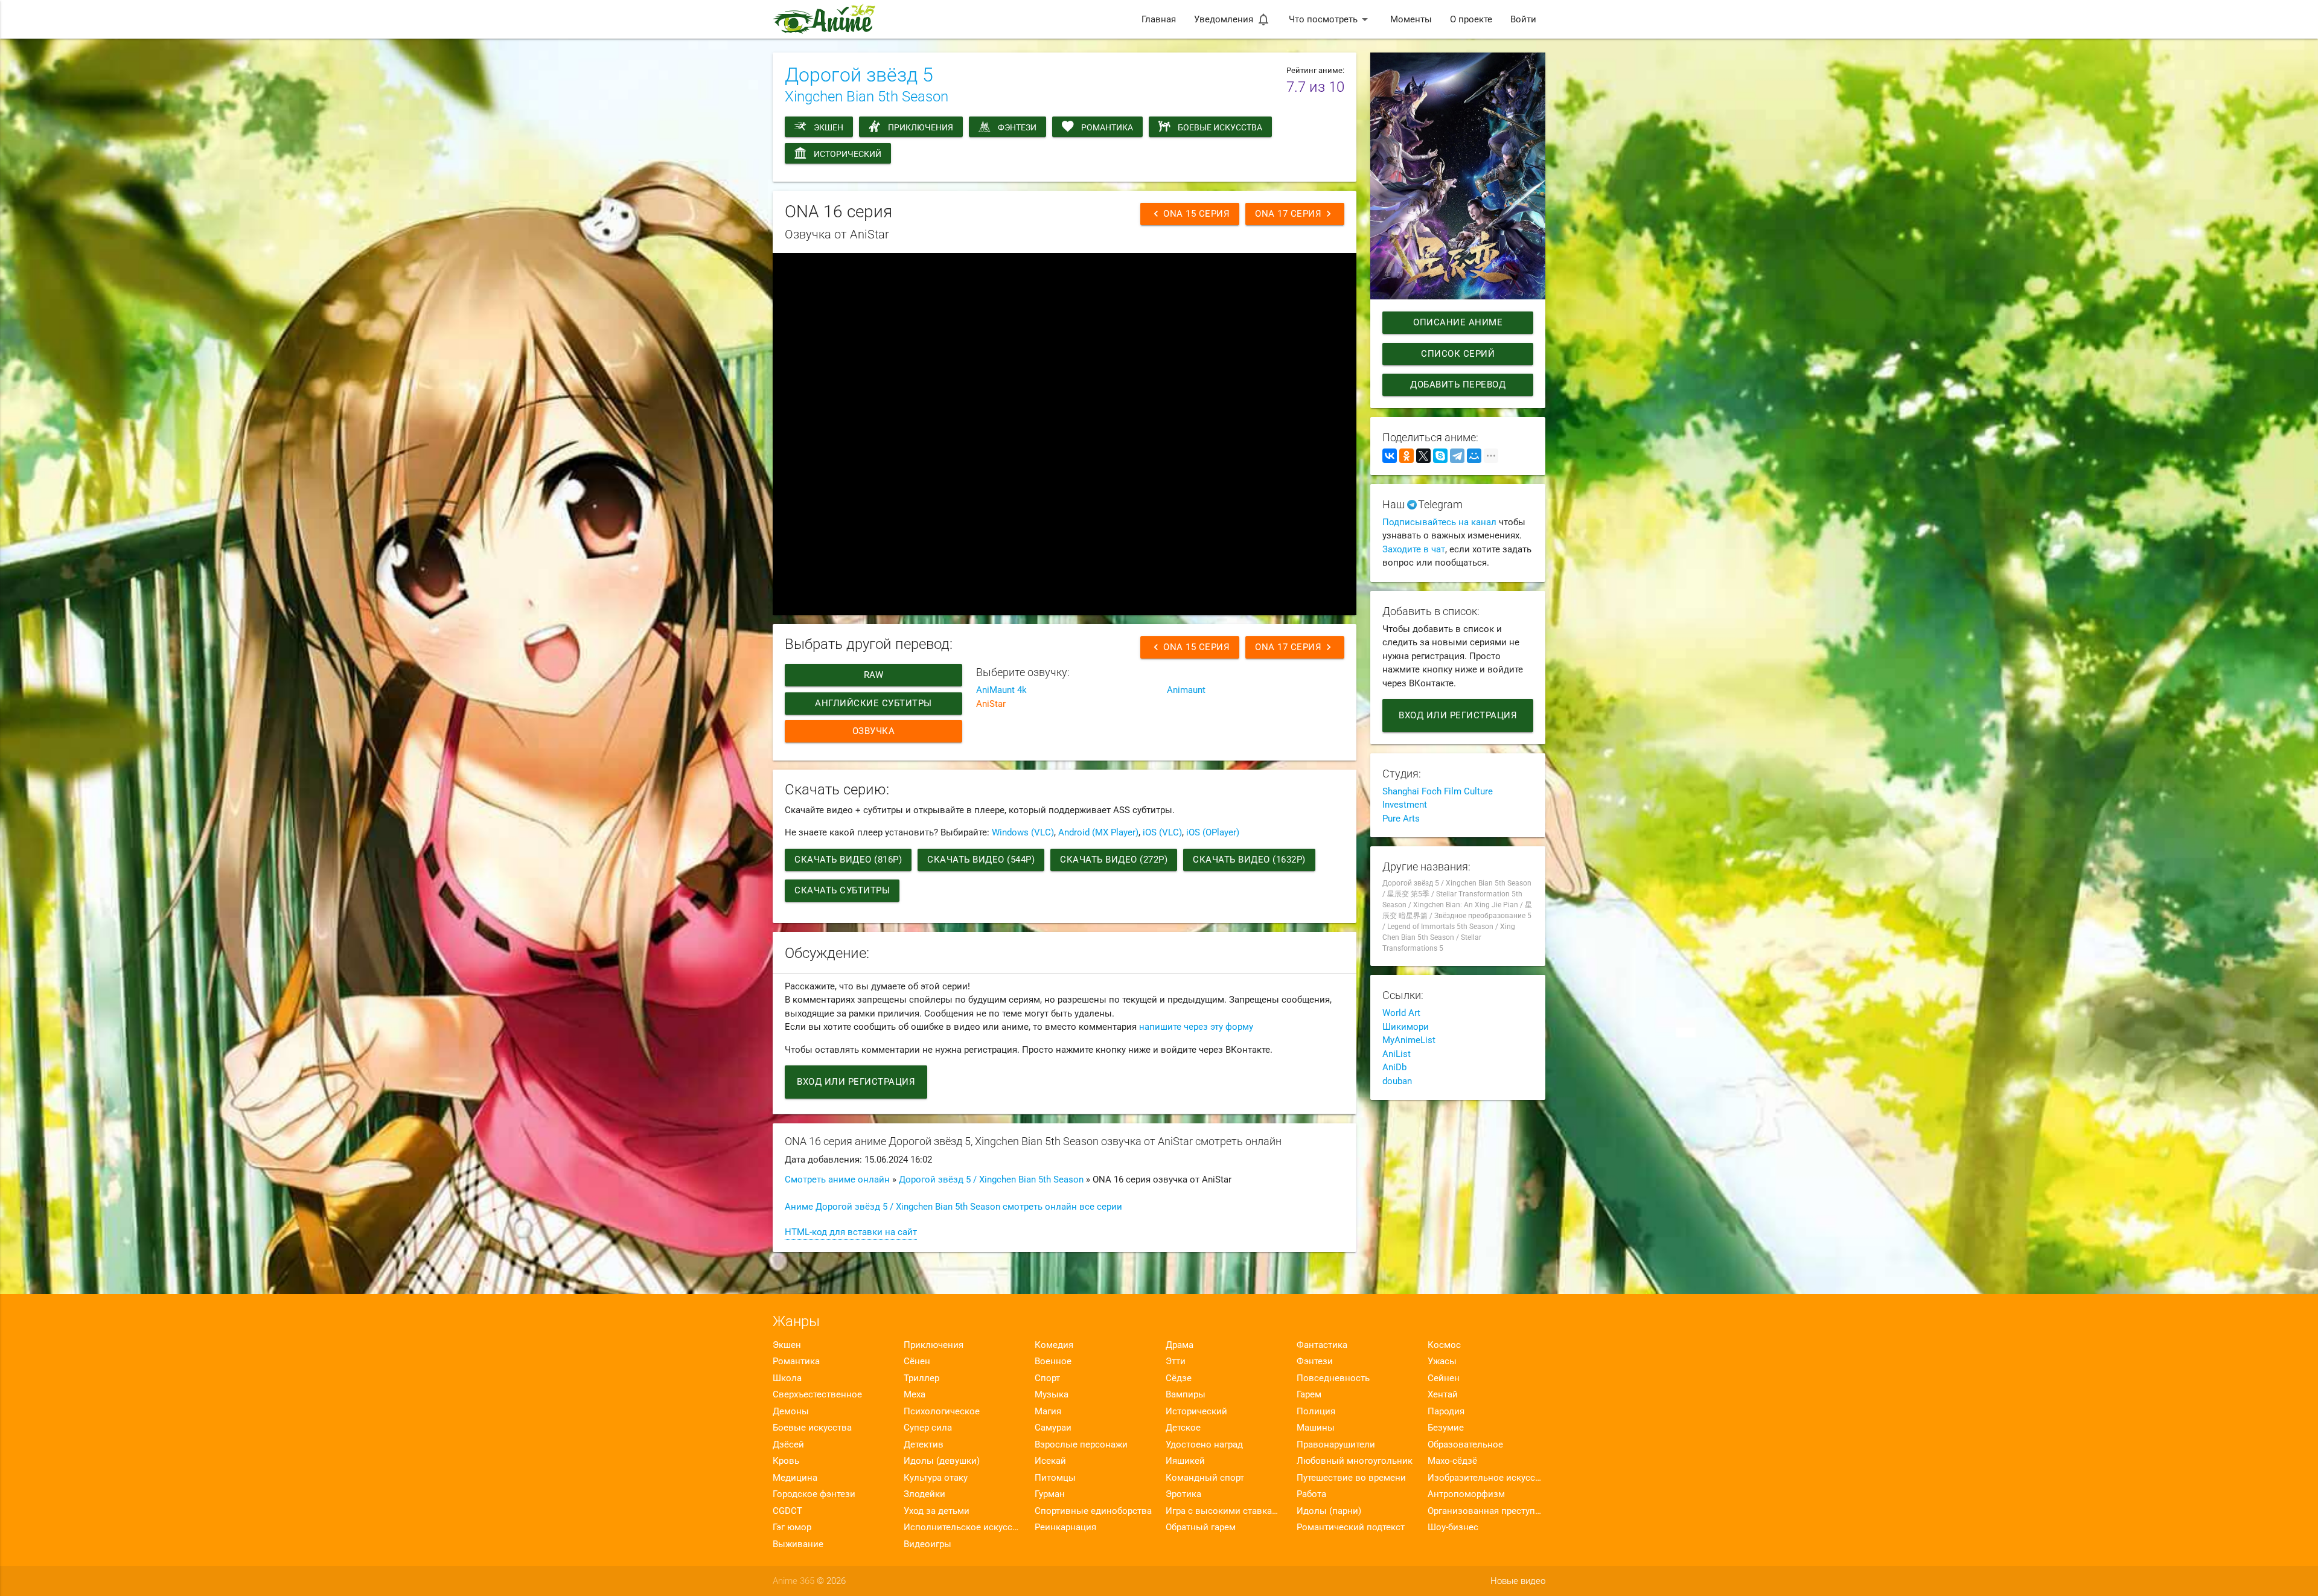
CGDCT (787, 1511)
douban (1397, 1081)
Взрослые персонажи (1081, 1444)
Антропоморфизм (1466, 1494)
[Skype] (1440, 456)
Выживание (798, 1544)
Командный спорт (1205, 1478)
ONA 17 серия (1295, 214)
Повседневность (1333, 1378)
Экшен (829, 127)
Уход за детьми (937, 1511)
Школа (787, 1378)
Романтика (1107, 127)
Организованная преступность (1486, 1511)
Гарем (1309, 1394)
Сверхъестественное (817, 1394)
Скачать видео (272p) (1114, 860)
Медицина (795, 1478)
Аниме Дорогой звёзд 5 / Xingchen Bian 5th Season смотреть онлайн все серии (953, 1207)
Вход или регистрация (856, 1082)
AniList (1397, 1054)
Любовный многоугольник (1355, 1461)
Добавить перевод (1458, 385)
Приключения (921, 127)
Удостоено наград (1204, 1444)
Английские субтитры (873, 703)
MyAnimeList (1409, 1040)
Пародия (1446, 1411)
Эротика (1183, 1494)
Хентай (1443, 1394)
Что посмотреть (1330, 19)
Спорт (1047, 1378)
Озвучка (874, 731)
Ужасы (1442, 1361)
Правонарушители (1336, 1444)
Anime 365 (793, 1581)
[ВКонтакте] (1390, 456)
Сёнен (917, 1361)
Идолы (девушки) (942, 1461)
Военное (1053, 1361)
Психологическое (942, 1411)
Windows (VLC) (1023, 832)
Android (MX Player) (1098, 832)
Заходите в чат (1414, 549)
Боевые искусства (1220, 127)
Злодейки (924, 1494)
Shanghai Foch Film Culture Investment (1438, 798)
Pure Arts (1401, 819)
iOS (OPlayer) (1213, 832)
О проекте (1471, 19)
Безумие (1446, 1428)
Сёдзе (1179, 1378)
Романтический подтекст (1351, 1527)
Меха (915, 1394)
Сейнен (1444, 1378)
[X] (1423, 456)
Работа (1311, 1494)
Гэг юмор (792, 1527)
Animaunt (1186, 690)
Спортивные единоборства (1093, 1511)
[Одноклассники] (1406, 456)
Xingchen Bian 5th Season (867, 97)
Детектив (924, 1444)
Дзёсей (788, 1444)
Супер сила (928, 1428)
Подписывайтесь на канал (1439, 522)
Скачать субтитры (842, 890)
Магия (1048, 1411)
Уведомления (1232, 19)
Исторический (848, 154)
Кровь (786, 1461)
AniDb (1394, 1067)
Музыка (1052, 1394)
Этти (1176, 1361)
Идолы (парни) (1329, 1511)
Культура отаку (936, 1478)
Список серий (1458, 354)
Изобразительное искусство (1486, 1478)
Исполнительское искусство (963, 1527)
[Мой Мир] (1474, 456)
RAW (874, 675)
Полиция (1316, 1411)
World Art (1401, 1013)
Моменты (1411, 19)
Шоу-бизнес (1453, 1527)
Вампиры (1186, 1394)
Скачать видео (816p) (848, 860)
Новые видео (1518, 1581)
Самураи (1053, 1428)
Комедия (1054, 1345)
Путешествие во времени (1351, 1478)
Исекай (1050, 1461)
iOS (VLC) (1162, 832)
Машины (1316, 1428)
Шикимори (1406, 1027)
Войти (1523, 19)
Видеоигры (928, 1544)
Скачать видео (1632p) (1249, 860)
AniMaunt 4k (1001, 690)
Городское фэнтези (814, 1494)
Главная (1159, 19)
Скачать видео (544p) (981, 860)
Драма (1180, 1345)
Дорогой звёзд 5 (859, 75)
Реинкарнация (1065, 1527)
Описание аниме (1458, 322)
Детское (1183, 1428)
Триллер (921, 1378)
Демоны (791, 1411)
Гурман (1050, 1494)
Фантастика (1322, 1345)
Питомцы (1055, 1478)
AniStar (991, 704)
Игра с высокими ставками (1224, 1511)
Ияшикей (1185, 1461)
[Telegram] (1457, 456)
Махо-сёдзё (1452, 1461)
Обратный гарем (1201, 1527)
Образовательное (1465, 1444)
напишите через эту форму (1196, 1027)
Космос (1444, 1345)
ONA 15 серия (1190, 214)
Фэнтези (1017, 127)
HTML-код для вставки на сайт (851, 1232)
